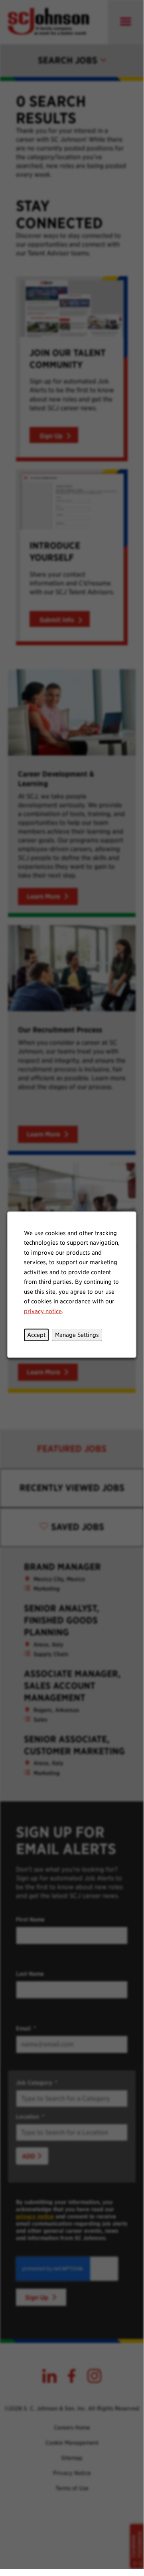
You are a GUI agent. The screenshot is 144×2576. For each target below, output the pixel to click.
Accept (36, 1334)
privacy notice (43, 1311)
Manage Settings (77, 1334)
